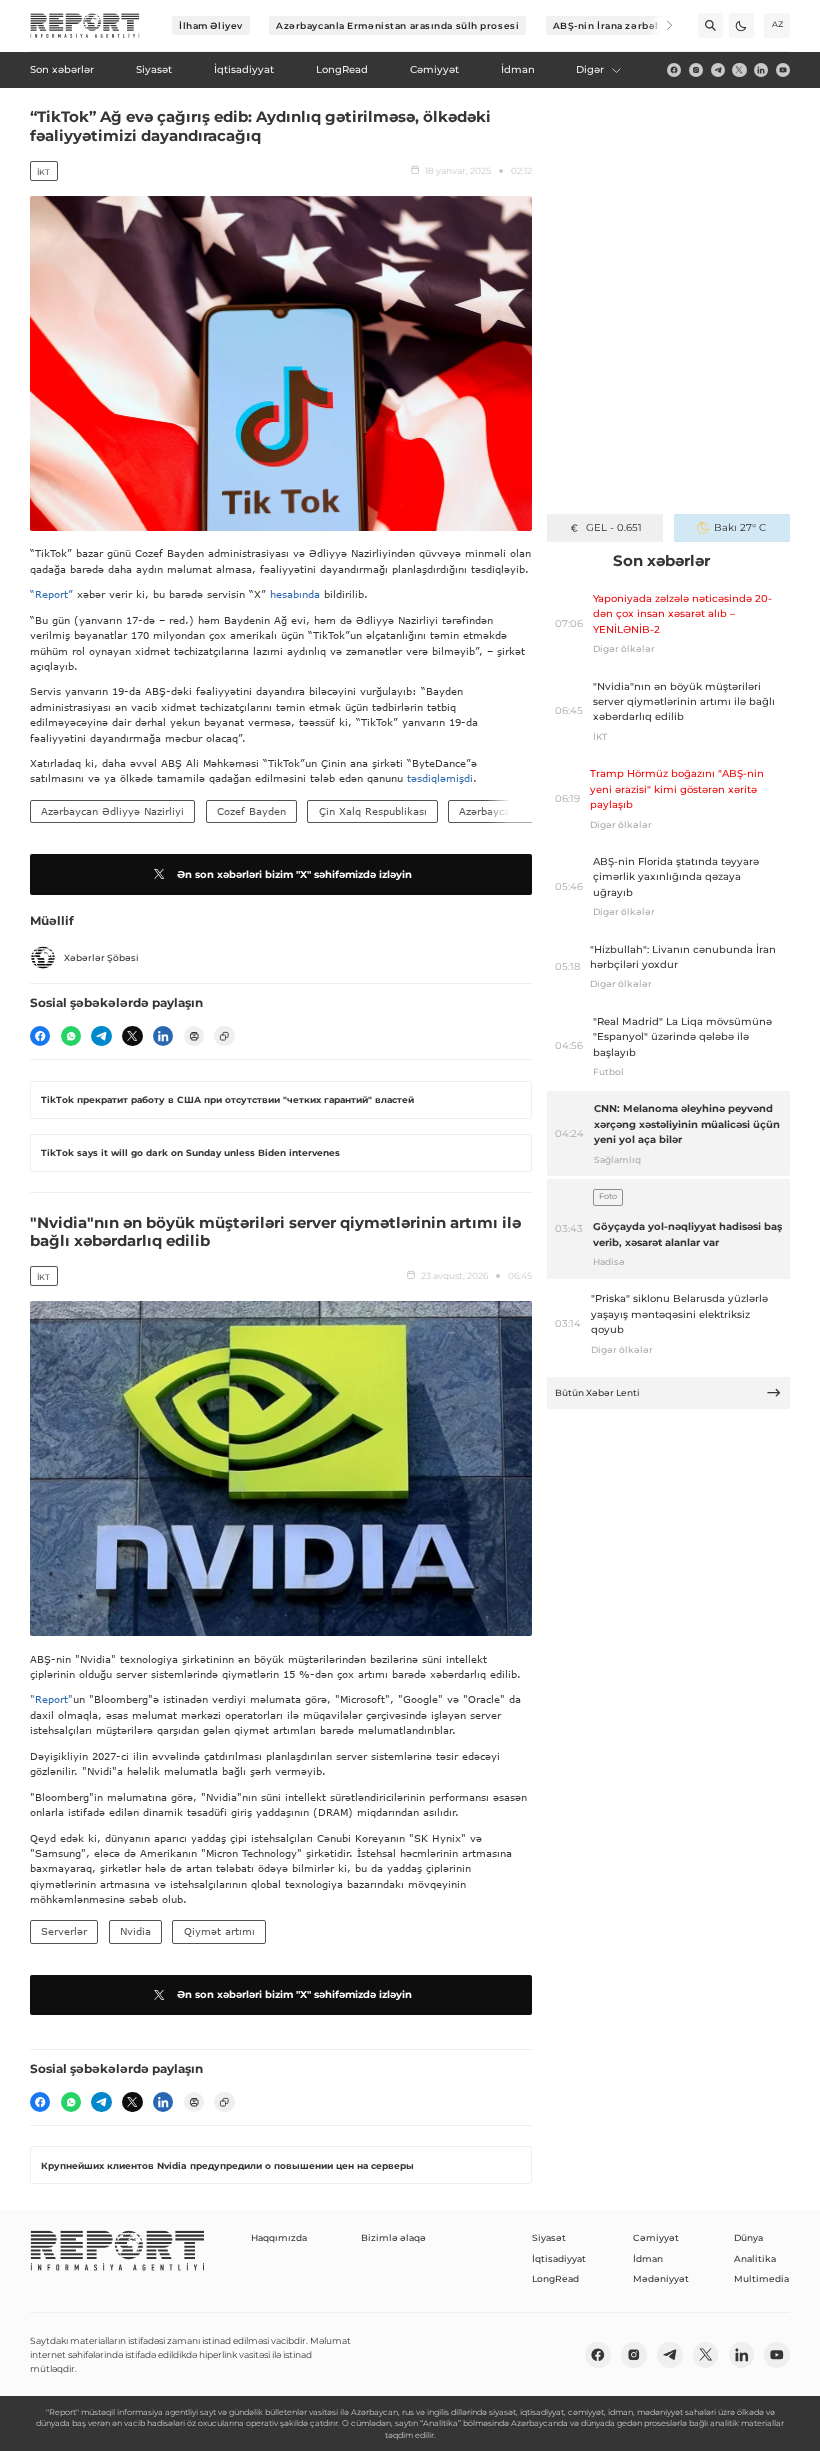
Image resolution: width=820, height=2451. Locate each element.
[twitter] (739, 70)
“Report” (51, 594)
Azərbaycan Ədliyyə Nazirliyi (112, 811)
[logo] (85, 26)
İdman (648, 2258)
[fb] (674, 70)
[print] (194, 1036)
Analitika (755, 2258)
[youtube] (783, 70)
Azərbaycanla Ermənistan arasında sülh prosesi (397, 25)
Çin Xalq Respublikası (373, 811)
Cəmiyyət (656, 2237)
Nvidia (135, 1931)
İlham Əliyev (211, 25)
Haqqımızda (279, 2237)
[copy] (224, 1036)
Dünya (748, 2237)
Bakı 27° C (740, 527)
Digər (590, 69)
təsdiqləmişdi (440, 778)
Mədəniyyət (661, 2278)
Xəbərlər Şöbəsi (101, 957)
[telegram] (718, 70)
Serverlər (64, 1931)
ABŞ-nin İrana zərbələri (613, 25)
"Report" (51, 1699)
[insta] (696, 70)
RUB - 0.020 (613, 527)
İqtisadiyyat (559, 2258)
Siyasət (549, 2237)
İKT (43, 172)
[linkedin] (761, 70)
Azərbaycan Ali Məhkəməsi (526, 811)
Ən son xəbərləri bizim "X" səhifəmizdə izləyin (294, 874)
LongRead (555, 2278)
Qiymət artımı (219, 1931)
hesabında (295, 594)
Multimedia (761, 2278)
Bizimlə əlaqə (393, 2237)
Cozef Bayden (251, 811)
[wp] (71, 1036)
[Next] (660, 25)
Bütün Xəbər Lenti (597, 1392)
